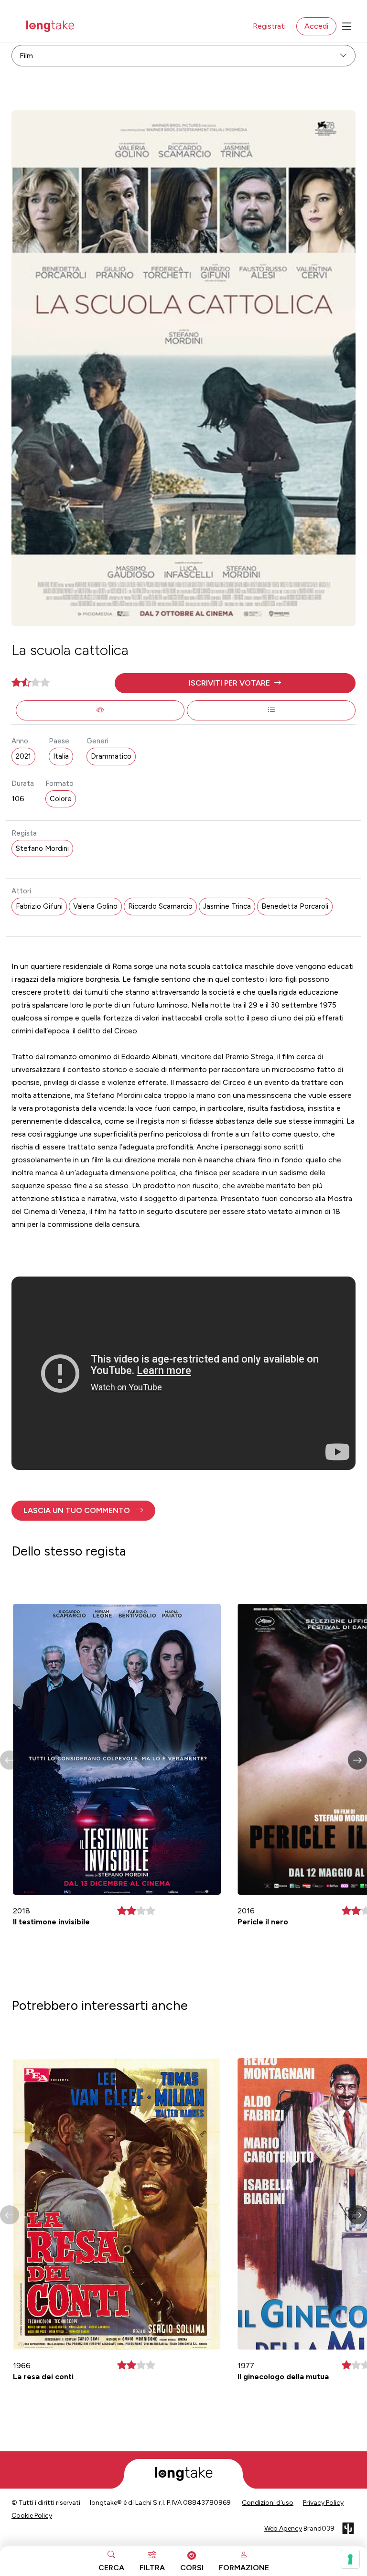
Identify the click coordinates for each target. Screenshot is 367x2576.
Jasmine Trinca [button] (227, 906)
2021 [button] (23, 756)
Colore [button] (61, 799)
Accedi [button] (316, 26)
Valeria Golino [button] (95, 906)
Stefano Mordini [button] (42, 848)
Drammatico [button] (111, 756)
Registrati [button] (269, 26)
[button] (235, 683)
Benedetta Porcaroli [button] (295, 906)
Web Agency (283, 2528)
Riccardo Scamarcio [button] (160, 906)
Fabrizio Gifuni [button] (39, 906)
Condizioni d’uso (268, 2503)
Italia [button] (61, 756)
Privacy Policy (323, 2503)
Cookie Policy (32, 2516)
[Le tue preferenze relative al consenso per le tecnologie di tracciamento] (350, 2559)
